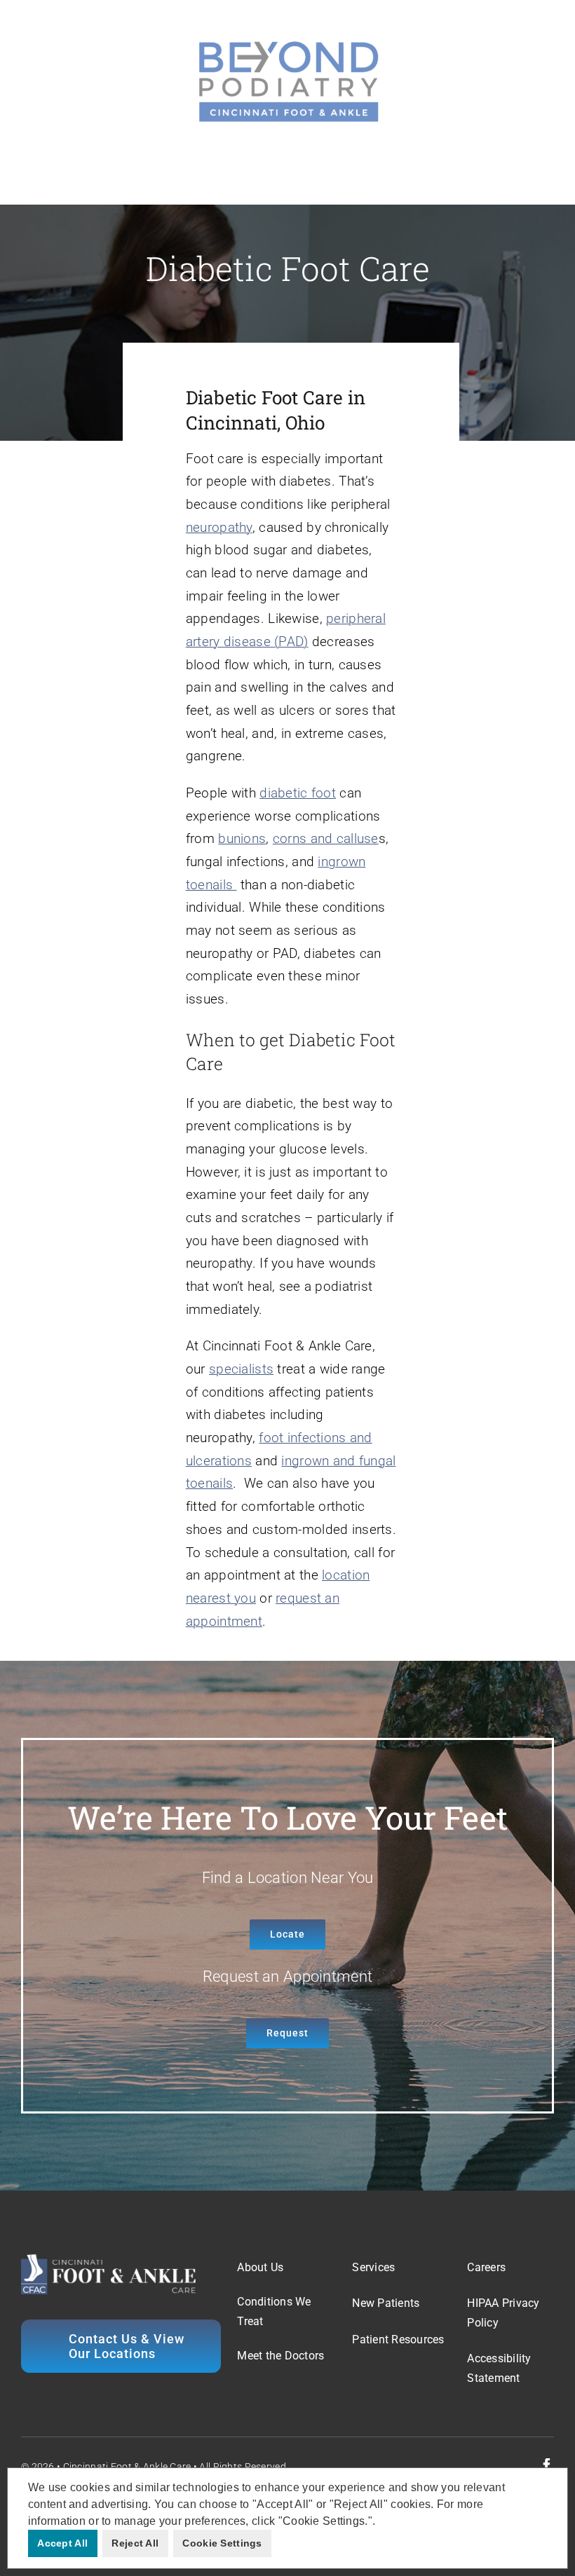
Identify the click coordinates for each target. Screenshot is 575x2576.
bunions (242, 838)
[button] (380, 2522)
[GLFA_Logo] (287, 42)
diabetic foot (298, 793)
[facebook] (547, 2465)
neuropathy (219, 527)
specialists (241, 1369)
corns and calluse (326, 838)
